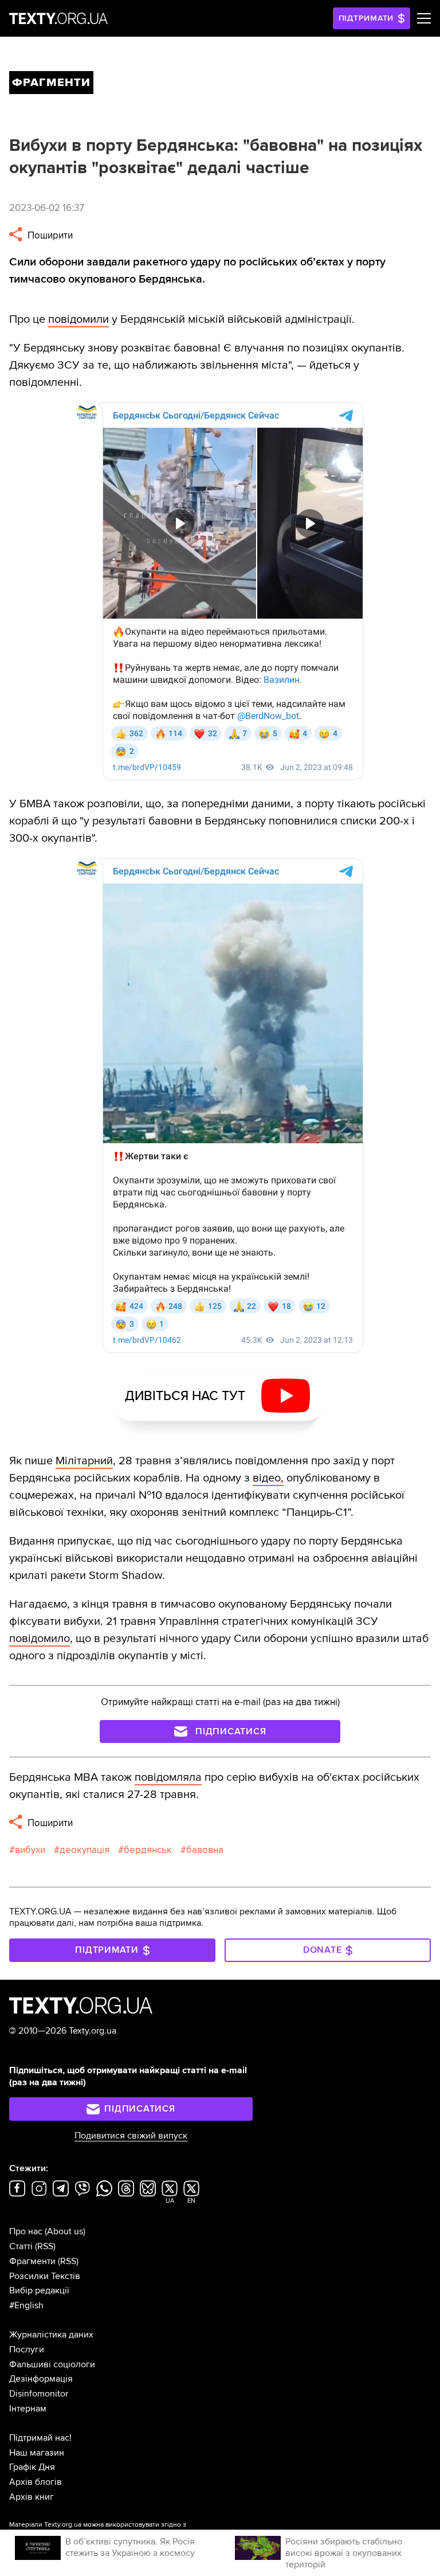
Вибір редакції (39, 2290)
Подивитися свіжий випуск (131, 2136)
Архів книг (32, 2497)
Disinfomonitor (39, 2394)
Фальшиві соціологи (52, 2364)
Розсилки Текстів (45, 2276)
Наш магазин (37, 2453)
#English (26, 2305)
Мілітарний (84, 1461)
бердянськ (148, 1850)
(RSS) (45, 2246)
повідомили (78, 319)
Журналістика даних (51, 2335)
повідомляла (168, 1777)
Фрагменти (32, 2261)
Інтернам (28, 2409)
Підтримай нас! (40, 2438)
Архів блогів (36, 2482)
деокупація (85, 1850)
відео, (268, 1478)
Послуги (27, 2350)
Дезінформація (41, 2379)
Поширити (49, 235)
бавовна (205, 1850)
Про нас (26, 2231)
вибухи (30, 1850)
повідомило (40, 1639)
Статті (21, 2246)
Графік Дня (32, 2467)
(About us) (65, 2231)
